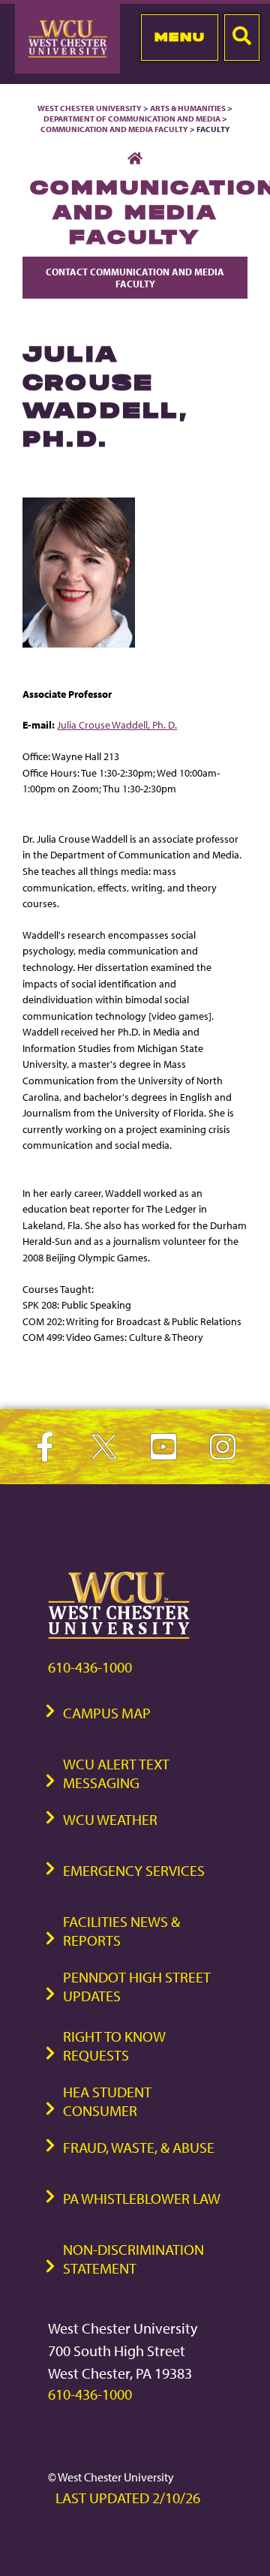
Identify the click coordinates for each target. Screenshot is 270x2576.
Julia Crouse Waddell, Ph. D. (117, 724)
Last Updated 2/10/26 (128, 2498)
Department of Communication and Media (132, 119)
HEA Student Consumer (107, 2101)
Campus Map (107, 1713)
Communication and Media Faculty (114, 129)
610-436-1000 (90, 1667)
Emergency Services (134, 1870)
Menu (180, 37)
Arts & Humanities (188, 108)
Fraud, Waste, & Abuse (139, 2147)
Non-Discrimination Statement (133, 2259)
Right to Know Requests (114, 2045)
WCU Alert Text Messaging (116, 1773)
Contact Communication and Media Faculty (135, 278)
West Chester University (90, 108)
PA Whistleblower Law (142, 2198)
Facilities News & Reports (121, 1931)
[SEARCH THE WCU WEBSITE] (242, 38)
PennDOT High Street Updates (137, 1986)
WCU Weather (110, 1819)
